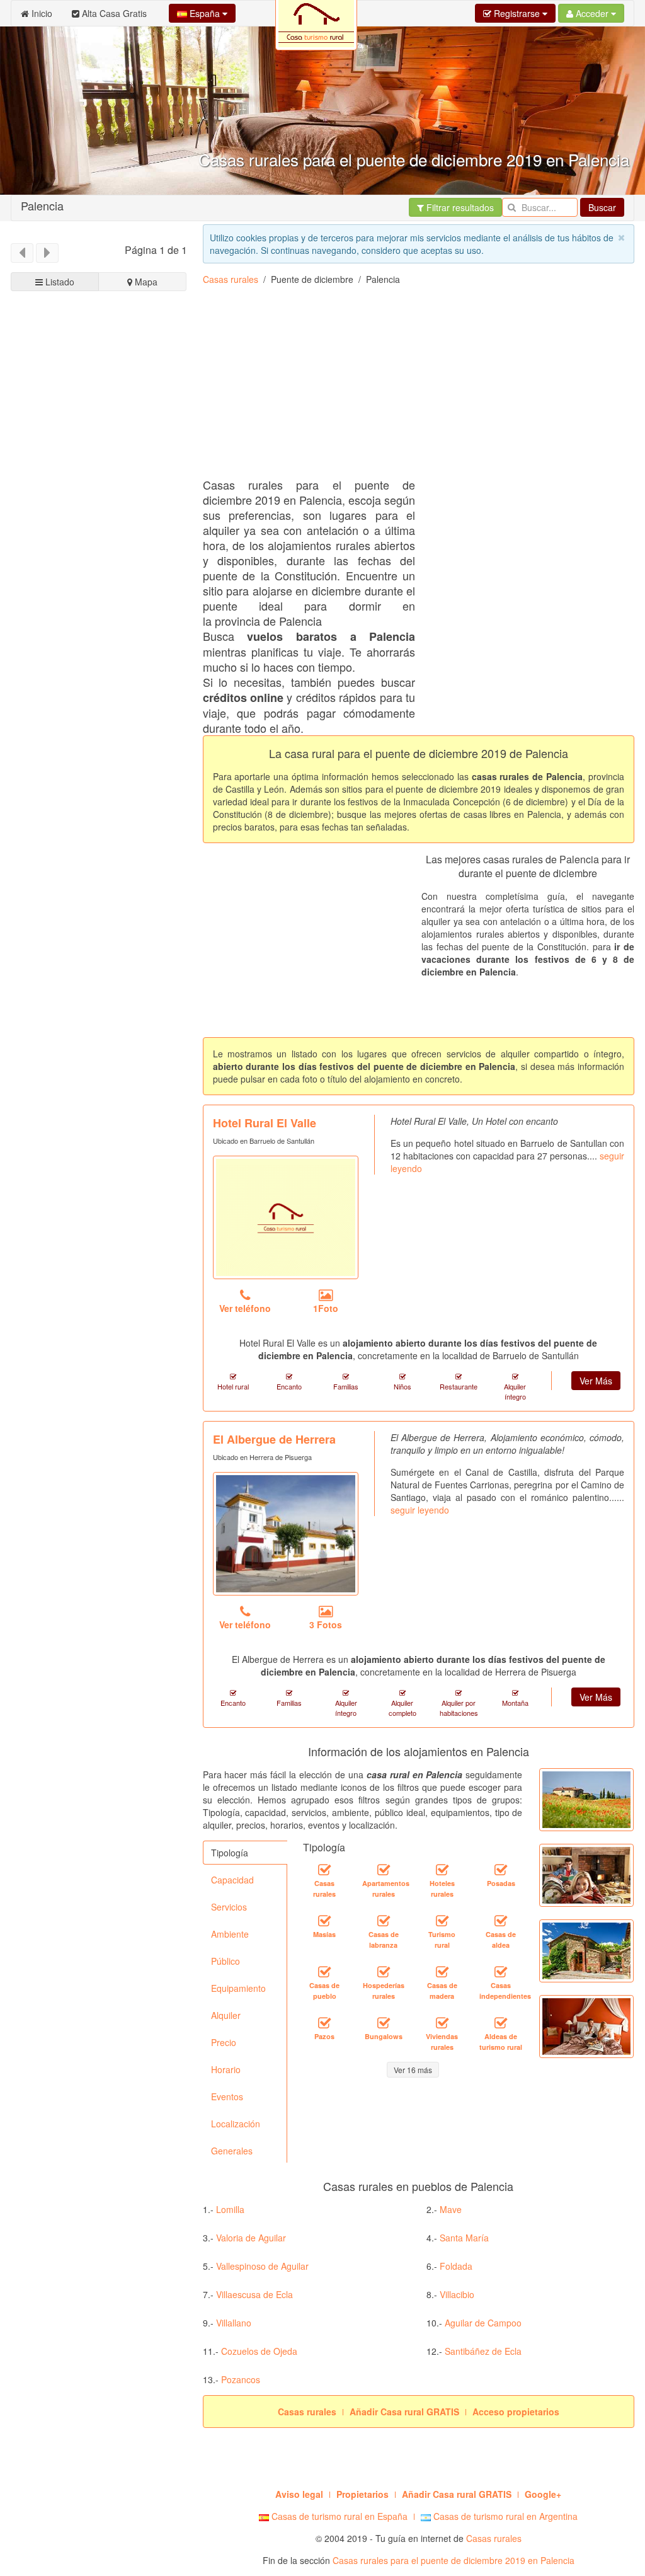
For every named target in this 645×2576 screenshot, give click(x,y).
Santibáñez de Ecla (483, 2351)
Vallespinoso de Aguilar (262, 2266)
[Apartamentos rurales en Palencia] (384, 1870)
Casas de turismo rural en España (338, 2516)
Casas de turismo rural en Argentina (504, 2516)
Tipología (230, 1853)
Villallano (234, 2323)
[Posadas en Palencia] (501, 1870)
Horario (226, 2069)
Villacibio (457, 2294)
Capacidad (232, 1880)
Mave (451, 2209)
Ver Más (596, 1381)
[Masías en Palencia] (324, 1921)
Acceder (592, 13)
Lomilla (230, 2209)
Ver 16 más (413, 2070)
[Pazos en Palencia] (324, 2023)
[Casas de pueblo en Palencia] (324, 1972)
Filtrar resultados (459, 207)
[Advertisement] (99, 737)
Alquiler (226, 2015)
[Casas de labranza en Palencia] (384, 1921)
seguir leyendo (420, 1510)
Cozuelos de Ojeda (259, 2351)
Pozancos (241, 2379)
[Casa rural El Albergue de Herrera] (286, 1534)
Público (225, 1961)
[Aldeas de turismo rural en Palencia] (501, 2023)
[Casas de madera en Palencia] (442, 1972)
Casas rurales (231, 279)
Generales (232, 2151)
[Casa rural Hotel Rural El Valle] (286, 1217)
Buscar (602, 207)
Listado (59, 282)
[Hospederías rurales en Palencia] (384, 1972)
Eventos (227, 2096)
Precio (224, 2042)
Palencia (42, 205)
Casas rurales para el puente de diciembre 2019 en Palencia (454, 2560)
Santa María (464, 2238)
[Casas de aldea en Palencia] (501, 1921)
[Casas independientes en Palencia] (501, 1972)
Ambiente (230, 1934)
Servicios (229, 1907)
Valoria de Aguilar (251, 2238)
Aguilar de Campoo (483, 2323)
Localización (236, 2124)
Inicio (41, 13)
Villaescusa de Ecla (254, 2294)
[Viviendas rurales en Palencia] (442, 2023)
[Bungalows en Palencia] (384, 2023)
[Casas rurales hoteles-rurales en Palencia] (442, 1870)
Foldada (456, 2266)
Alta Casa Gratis (113, 13)
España (205, 13)
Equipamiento (238, 1988)
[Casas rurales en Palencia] (324, 1870)
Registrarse (517, 13)
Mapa (145, 282)
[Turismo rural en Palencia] (442, 1921)
